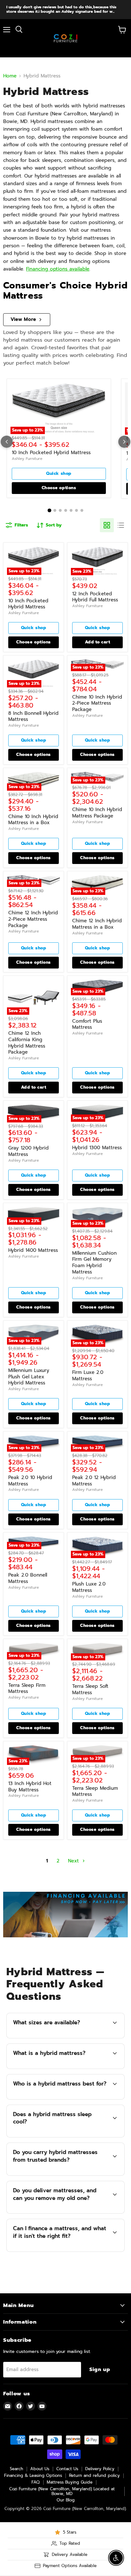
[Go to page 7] (82, 510)
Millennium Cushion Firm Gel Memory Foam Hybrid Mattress (94, 1263)
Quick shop (59, 474)
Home (10, 76)
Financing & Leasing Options (33, 2475)
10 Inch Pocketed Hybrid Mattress (51, 453)
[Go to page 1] (49, 511)
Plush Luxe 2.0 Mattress (89, 1587)
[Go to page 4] (66, 510)
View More (23, 319)
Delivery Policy (100, 2469)
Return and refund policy (94, 2475)
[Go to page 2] (55, 510)
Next (74, 1861)
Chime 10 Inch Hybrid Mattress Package (97, 813)
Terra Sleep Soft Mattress (90, 1689)
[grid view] (107, 525)
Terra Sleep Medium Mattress (95, 1791)
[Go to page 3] (60, 510)
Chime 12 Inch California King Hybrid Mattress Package (27, 1043)
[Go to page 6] (76, 510)
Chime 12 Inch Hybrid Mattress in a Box (97, 924)
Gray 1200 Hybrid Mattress (28, 1151)
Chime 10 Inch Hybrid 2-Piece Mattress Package (97, 703)
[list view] (121, 525)
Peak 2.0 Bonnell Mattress (28, 1578)
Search (17, 2469)
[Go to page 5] (71, 510)
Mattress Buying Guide (70, 2482)
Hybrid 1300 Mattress (97, 1148)
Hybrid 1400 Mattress (33, 1250)
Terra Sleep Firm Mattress (27, 1688)
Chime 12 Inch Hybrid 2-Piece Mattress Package (33, 919)
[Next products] (124, 442)
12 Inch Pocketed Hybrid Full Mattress (95, 597)
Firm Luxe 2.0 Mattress (88, 1375)
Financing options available (58, 269)
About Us (40, 2469)
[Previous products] (7, 442)
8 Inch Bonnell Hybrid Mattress (33, 716)
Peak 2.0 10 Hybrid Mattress (30, 1481)
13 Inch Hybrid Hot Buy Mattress (30, 1787)
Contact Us (67, 2469)
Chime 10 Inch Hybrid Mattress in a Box (33, 820)
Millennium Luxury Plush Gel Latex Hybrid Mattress (29, 1377)
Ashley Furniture (27, 459)
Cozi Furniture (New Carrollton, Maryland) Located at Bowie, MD (62, 2491)
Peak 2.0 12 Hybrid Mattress (94, 1481)
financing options (63, 2250)
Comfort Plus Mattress (87, 1024)
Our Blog (66, 2500)
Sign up (100, 2369)
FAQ (36, 2482)
